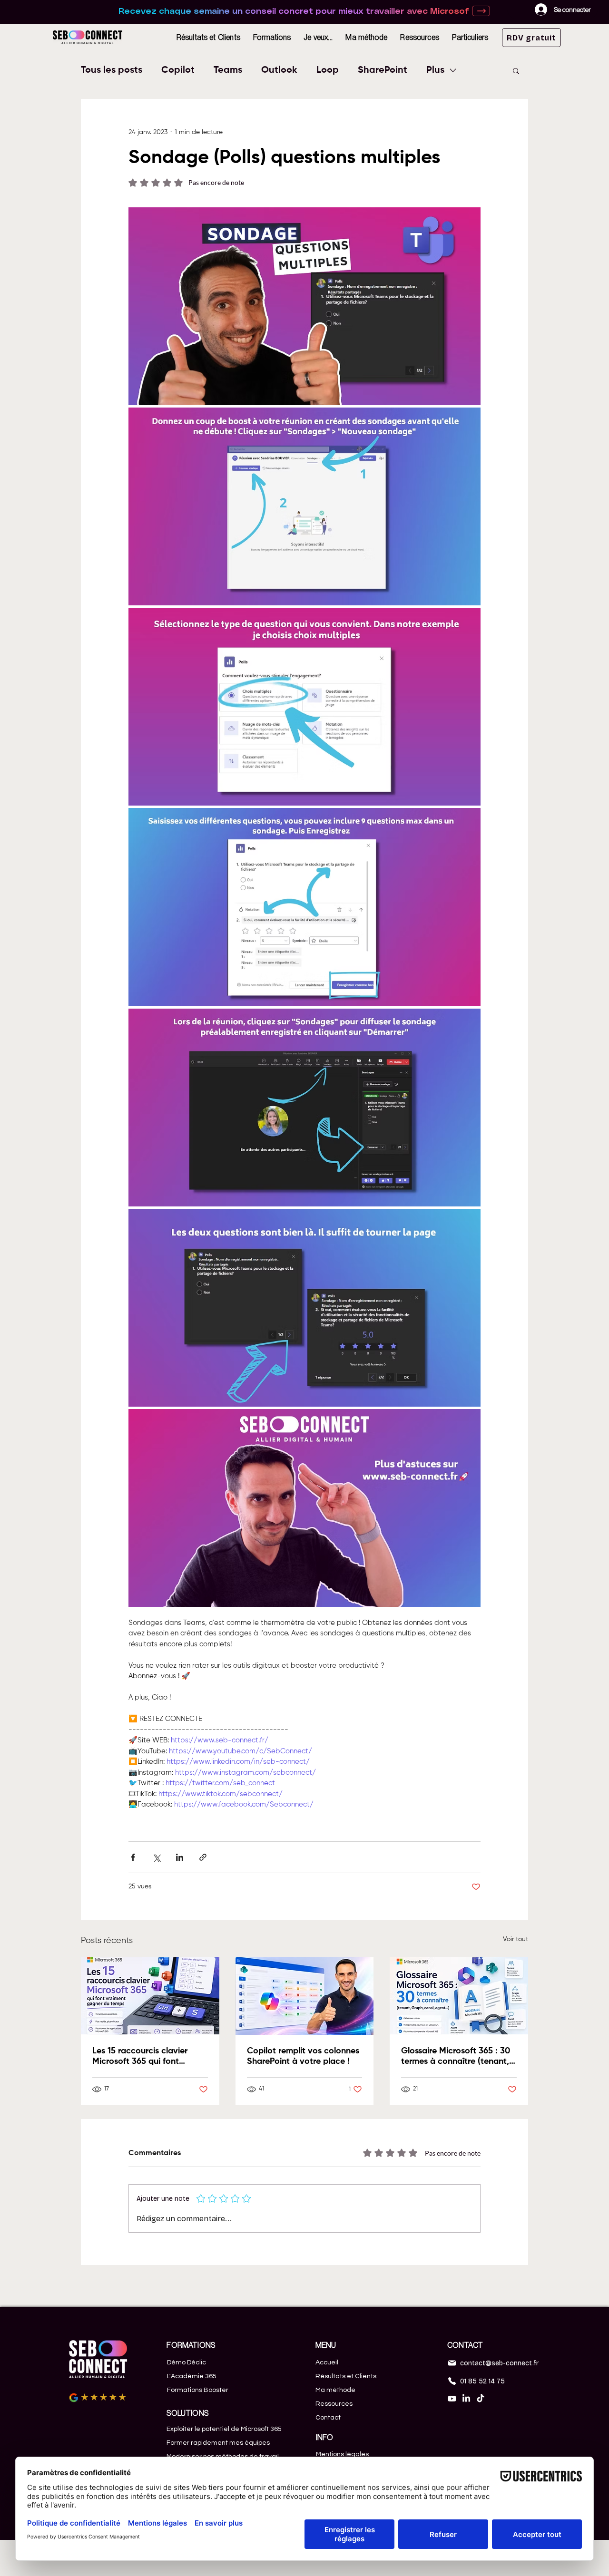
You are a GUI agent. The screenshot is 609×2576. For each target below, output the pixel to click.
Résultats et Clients (346, 2376)
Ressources (334, 2404)
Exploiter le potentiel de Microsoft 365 (224, 2429)
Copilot (178, 70)
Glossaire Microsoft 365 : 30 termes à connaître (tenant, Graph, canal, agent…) (456, 2057)
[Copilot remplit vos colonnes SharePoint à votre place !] (305, 1996)
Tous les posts (112, 70)
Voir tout (516, 1939)
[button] (272, 37)
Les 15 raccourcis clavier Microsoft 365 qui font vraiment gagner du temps (144, 2057)
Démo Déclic (187, 2362)
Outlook (279, 70)
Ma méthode (335, 2390)
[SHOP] (481, 11)
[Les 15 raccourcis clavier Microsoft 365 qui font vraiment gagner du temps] (150, 1996)
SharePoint (383, 70)
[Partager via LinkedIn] (180, 1857)
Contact (328, 2418)
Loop (328, 70)
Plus (435, 70)
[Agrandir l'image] (304, 306)
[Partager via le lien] (203, 1857)
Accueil (327, 2362)
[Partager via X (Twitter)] (156, 1857)
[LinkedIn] (466, 2399)
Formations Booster (198, 2390)
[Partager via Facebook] (133, 1857)
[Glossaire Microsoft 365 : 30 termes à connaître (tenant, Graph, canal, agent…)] (459, 1996)
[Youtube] (452, 2399)
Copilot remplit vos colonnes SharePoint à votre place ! (303, 2056)
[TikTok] (481, 2399)
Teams (228, 70)
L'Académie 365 (192, 2376)
